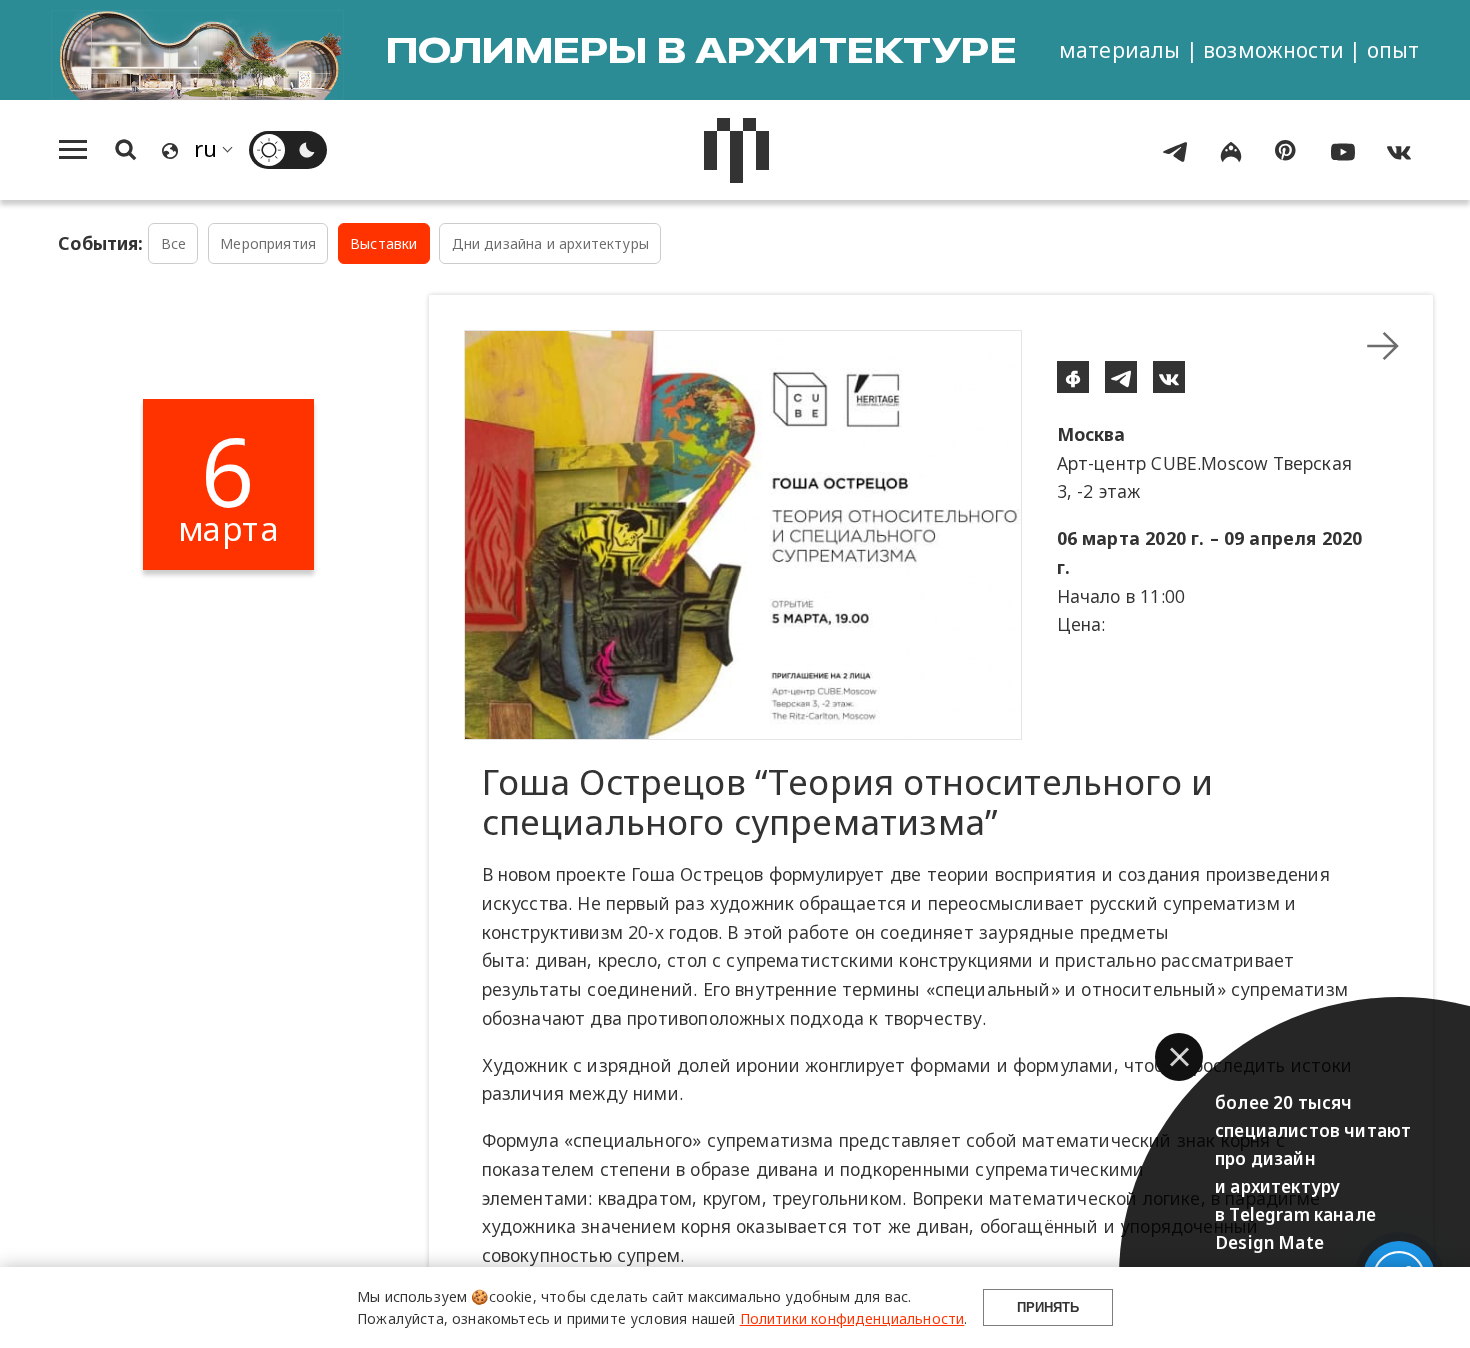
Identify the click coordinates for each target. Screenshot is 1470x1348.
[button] (1179, 1057)
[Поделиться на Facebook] (1073, 377)
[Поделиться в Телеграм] (1121, 377)
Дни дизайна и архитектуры (550, 243)
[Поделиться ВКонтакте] (1169, 377)
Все (174, 243)
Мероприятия (268, 243)
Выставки (383, 243)
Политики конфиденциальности (852, 1318)
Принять (1048, 1307)
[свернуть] (1383, 346)
